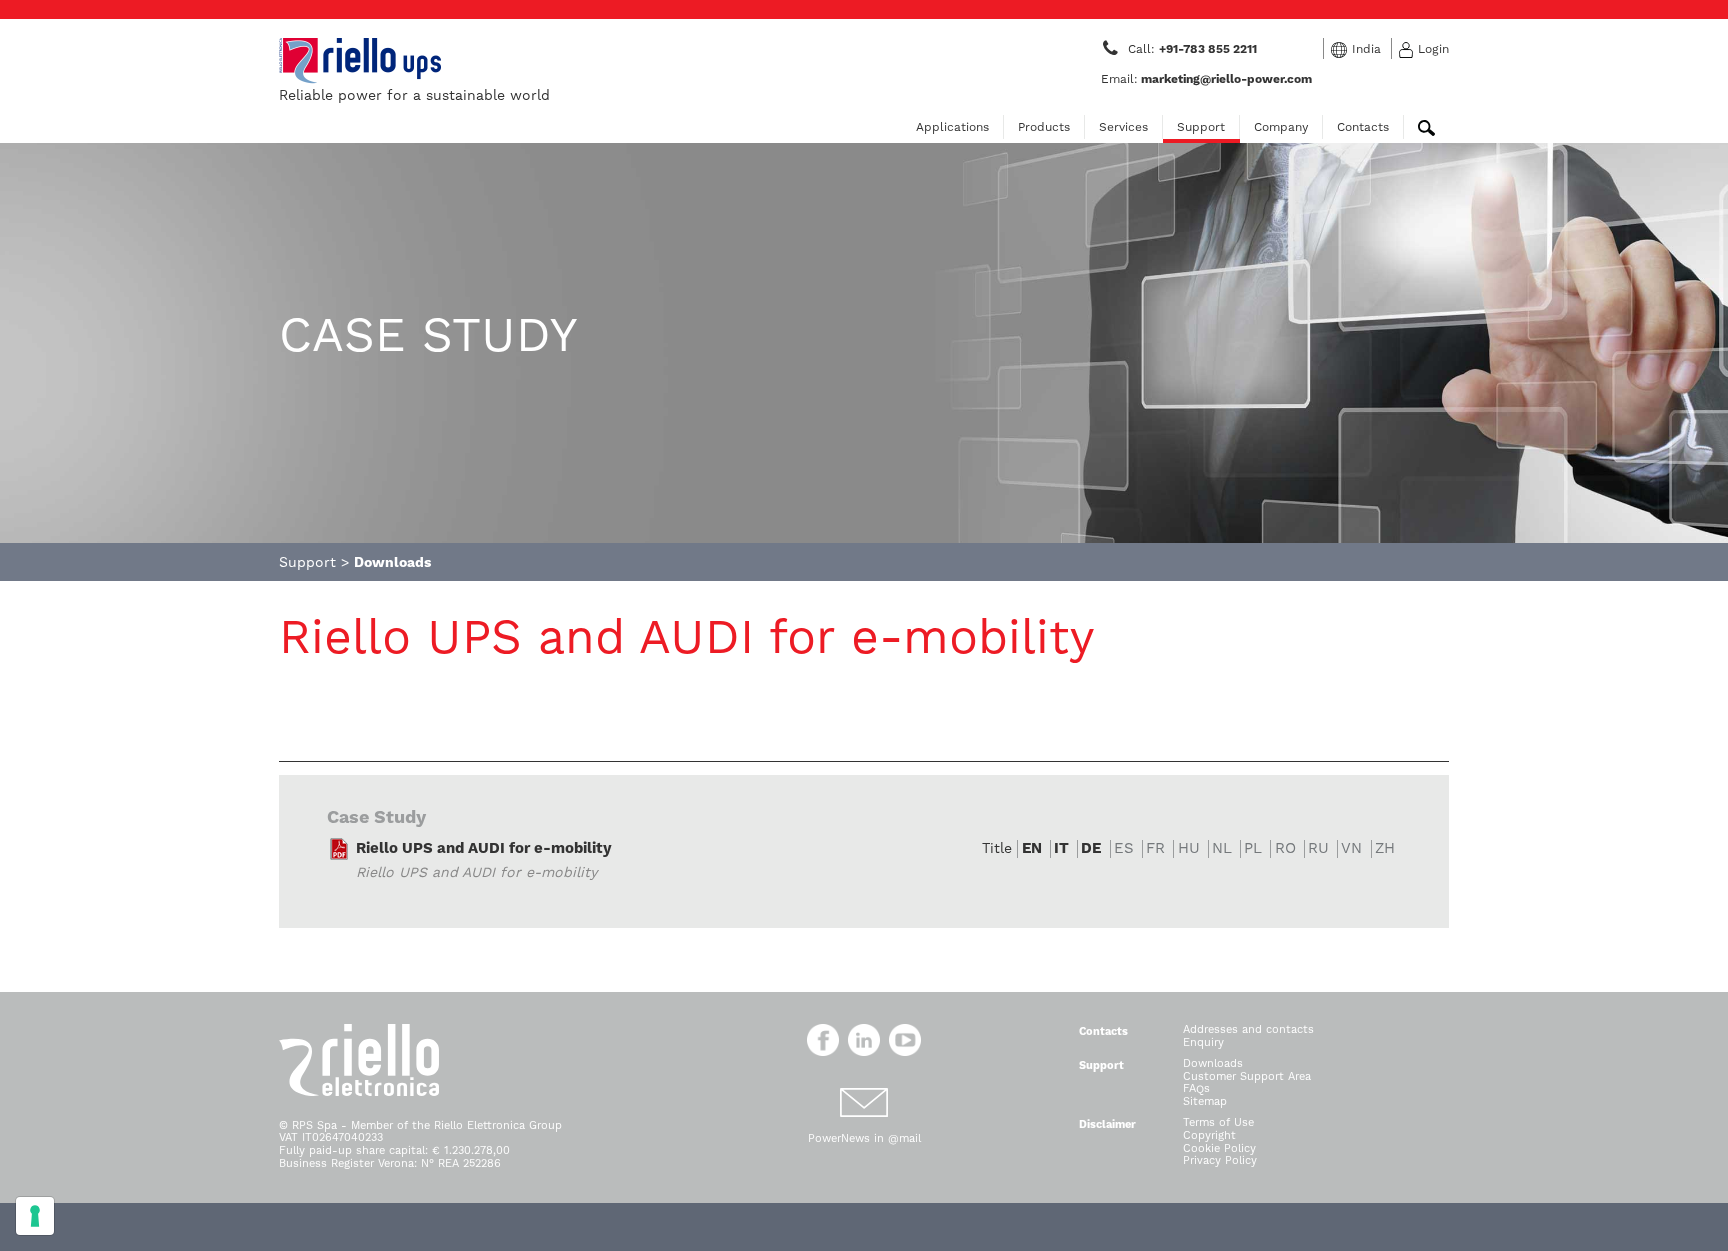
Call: (1194, 49)
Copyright (1209, 1135)
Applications (952, 127)
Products (1044, 127)
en (1032, 848)
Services (1123, 127)
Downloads (1213, 1063)
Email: (1206, 79)
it (1061, 848)
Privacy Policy (1220, 1160)
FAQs (1196, 1088)
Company (1281, 127)
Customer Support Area (1247, 1076)
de (1091, 848)
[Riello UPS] (360, 60)
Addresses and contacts (1248, 1029)
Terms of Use (1218, 1122)
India (1366, 49)
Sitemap (1205, 1101)
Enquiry (1203, 1042)
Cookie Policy (1219, 1148)
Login (1433, 49)
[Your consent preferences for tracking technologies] (35, 1216)
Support (1201, 127)
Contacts (1363, 127)
